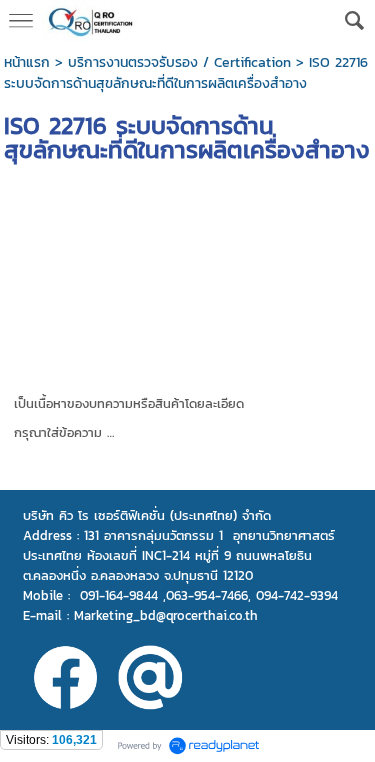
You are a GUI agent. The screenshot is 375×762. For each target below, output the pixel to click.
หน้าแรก (27, 62)
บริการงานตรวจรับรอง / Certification (179, 62)
